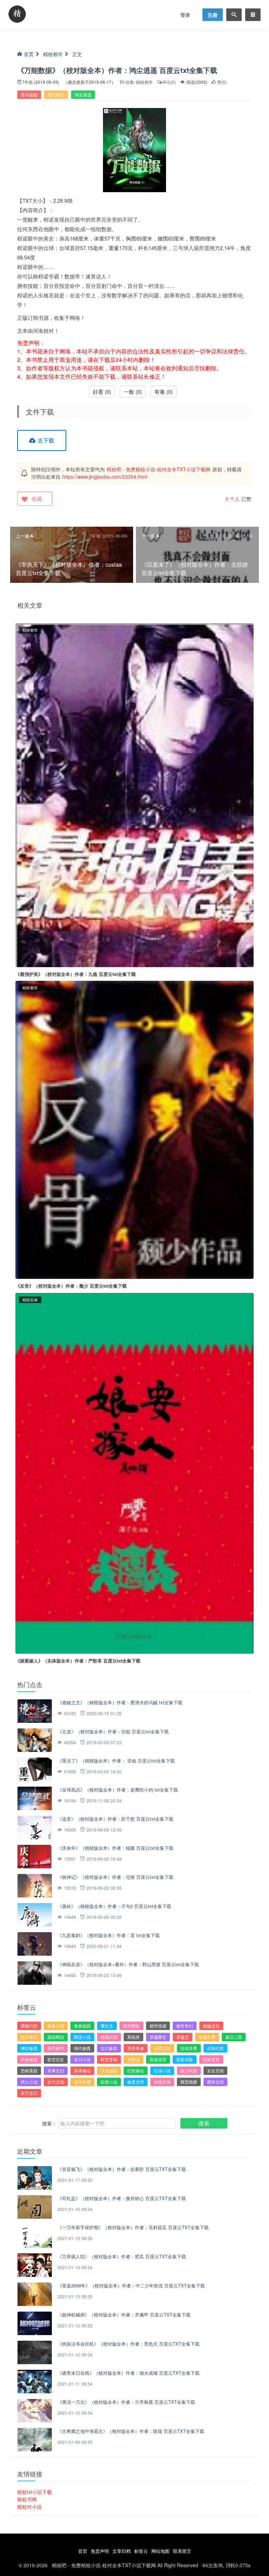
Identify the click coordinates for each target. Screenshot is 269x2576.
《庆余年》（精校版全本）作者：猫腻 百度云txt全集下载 (115, 1848)
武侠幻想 (215, 2048)
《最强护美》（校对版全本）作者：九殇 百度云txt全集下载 (76, 974)
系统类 (133, 2037)
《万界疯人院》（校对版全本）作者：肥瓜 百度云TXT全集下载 (122, 2256)
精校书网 (27, 2499)
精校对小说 (29, 2507)
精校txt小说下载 (35, 2492)
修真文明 (136, 2082)
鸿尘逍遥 (83, 95)
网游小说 (82, 2037)
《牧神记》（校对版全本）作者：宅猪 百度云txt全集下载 (115, 1877)
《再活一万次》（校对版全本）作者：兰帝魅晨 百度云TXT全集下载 (126, 2402)
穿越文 (182, 2037)
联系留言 (182, 2551)
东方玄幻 (29, 2093)
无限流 (133, 2059)
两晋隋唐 (189, 2082)
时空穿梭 (109, 2059)
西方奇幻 (29, 2037)
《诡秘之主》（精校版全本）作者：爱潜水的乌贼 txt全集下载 (120, 1702)
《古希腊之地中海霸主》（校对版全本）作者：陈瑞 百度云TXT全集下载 (131, 2431)
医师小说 (109, 2082)
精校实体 (30, 1300)
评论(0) (169, 82)
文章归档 (122, 2551)
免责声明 (100, 2551)
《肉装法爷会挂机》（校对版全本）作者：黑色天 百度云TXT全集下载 (129, 2344)
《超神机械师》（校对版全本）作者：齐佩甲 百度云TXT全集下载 (124, 2315)
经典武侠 (109, 2037)
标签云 (141, 2551)
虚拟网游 (56, 2037)
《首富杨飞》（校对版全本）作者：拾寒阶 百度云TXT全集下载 (122, 2169)
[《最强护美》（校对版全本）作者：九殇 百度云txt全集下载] (134, 794)
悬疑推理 (158, 2059)
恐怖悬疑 (29, 2071)
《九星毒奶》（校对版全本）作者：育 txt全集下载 (109, 1935)
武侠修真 (29, 2059)
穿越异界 (207, 2037)
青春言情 (56, 2026)
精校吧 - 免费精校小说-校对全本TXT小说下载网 (158, 469)
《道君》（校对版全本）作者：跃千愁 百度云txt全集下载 (115, 1819)
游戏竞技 (162, 2048)
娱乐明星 (189, 2071)
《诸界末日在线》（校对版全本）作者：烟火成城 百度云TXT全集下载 (129, 2373)
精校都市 (53, 54)
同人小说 (29, 2082)
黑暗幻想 (29, 2026)
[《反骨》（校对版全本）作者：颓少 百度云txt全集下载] (134, 1129)
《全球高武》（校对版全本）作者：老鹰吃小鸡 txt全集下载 (118, 1790)
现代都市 (56, 95)
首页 (29, 54)
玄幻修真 (109, 2048)
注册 (213, 15)
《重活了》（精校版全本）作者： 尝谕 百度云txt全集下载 (116, 1761)
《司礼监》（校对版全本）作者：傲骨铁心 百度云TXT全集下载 (122, 2198)
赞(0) (221, 82)
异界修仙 (82, 2071)
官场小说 (162, 2071)
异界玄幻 (56, 2071)
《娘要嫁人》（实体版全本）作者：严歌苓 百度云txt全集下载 (78, 1661)
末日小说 (82, 2059)
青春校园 (82, 2026)
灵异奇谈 (136, 2048)
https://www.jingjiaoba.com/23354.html (105, 477)
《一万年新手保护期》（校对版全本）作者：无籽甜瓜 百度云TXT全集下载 (133, 2227)
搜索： (49, 2123)
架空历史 (56, 2059)
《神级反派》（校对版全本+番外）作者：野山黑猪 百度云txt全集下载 (128, 1964)
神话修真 (29, 2048)
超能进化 (211, 2026)
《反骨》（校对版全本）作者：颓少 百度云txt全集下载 (71, 1286)
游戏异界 (189, 2048)
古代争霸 (82, 2082)
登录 (185, 15)
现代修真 (82, 2048)
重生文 (107, 2026)
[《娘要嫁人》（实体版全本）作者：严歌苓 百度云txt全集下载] (134, 1472)
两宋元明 (215, 2082)
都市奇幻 (185, 2026)
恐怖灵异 (211, 2059)
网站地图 (160, 2551)
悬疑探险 (185, 2059)
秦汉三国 (234, 2037)
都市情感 (158, 2026)
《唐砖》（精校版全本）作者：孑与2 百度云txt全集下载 (114, 1906)
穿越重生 (158, 2037)
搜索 (204, 2123)
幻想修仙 (136, 2071)
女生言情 (215, 2071)
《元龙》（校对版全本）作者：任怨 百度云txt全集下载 (113, 1731)
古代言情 (56, 2082)
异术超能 (29, 95)
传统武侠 (162, 2082)
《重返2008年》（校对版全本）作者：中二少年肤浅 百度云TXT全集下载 (131, 2285)
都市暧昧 (131, 2026)
